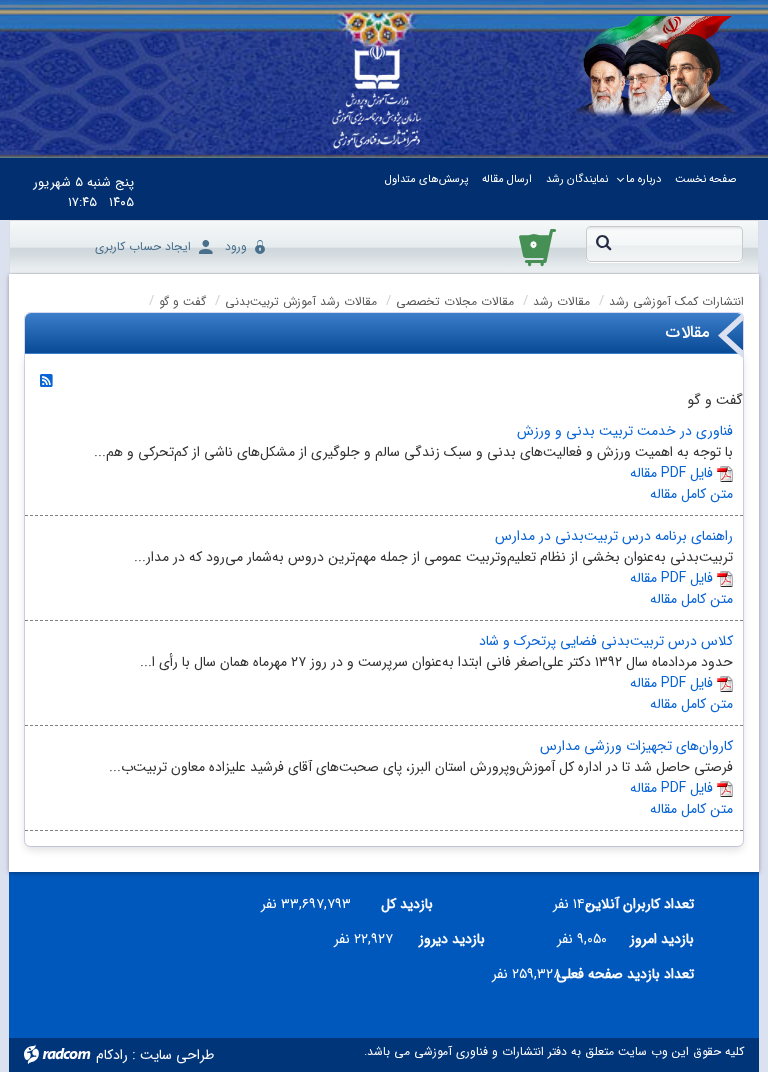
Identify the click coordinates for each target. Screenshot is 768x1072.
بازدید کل (407, 904)
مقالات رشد (561, 301)
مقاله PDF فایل (671, 473)
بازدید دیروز (452, 939)
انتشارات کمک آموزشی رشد (676, 301)
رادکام (112, 1055)
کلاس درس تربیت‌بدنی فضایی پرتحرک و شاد (606, 641)
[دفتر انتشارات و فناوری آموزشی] (377, 98)
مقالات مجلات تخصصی (455, 301)
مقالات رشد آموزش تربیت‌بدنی (301, 301)
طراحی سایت (177, 1055)
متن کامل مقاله (691, 494)
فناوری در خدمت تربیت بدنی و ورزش (625, 431)
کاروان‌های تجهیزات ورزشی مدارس (636, 746)
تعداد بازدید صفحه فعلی (635, 974)
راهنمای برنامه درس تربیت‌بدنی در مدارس (614, 536)
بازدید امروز (662, 939)
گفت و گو (182, 301)
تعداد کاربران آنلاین (650, 904)
